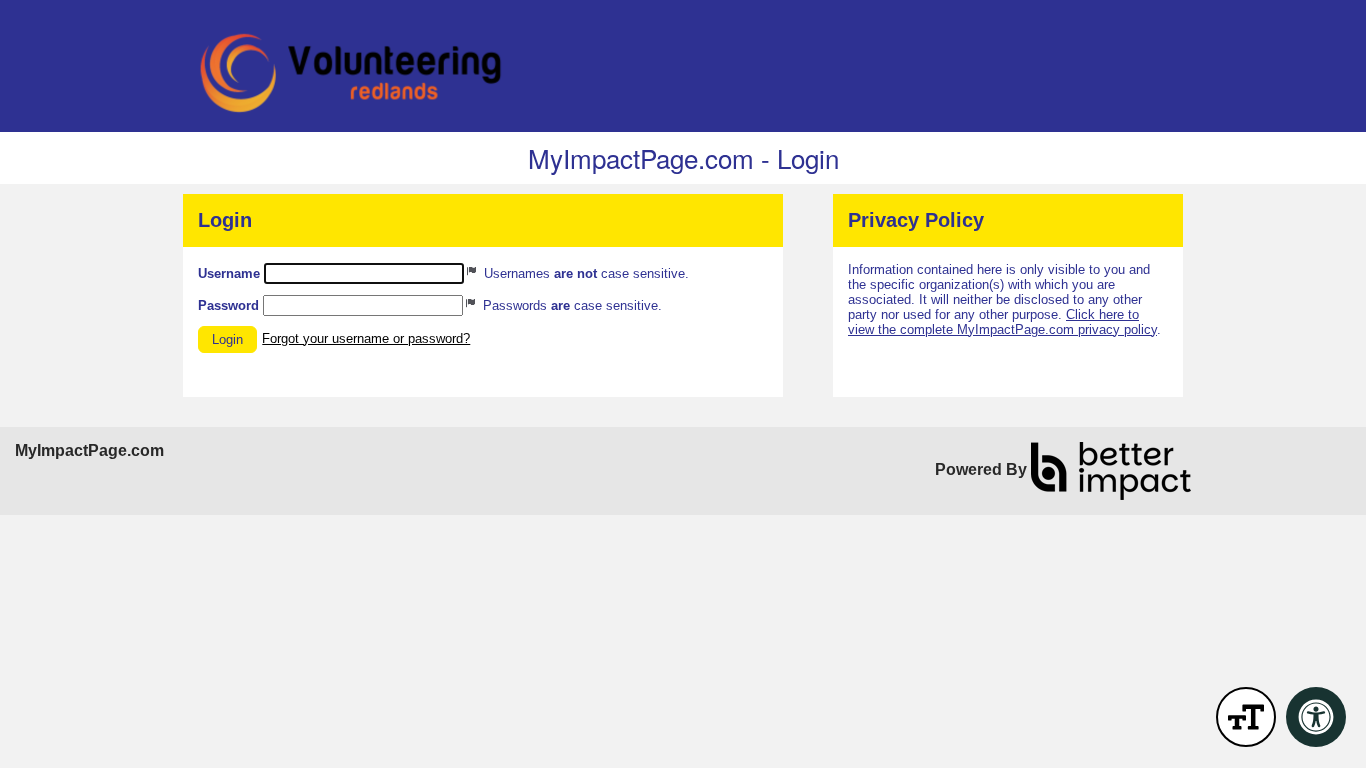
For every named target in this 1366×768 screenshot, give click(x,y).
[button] (227, 339)
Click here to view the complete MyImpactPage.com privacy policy (1002, 322)
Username (229, 273)
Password (228, 305)
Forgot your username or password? (366, 338)
